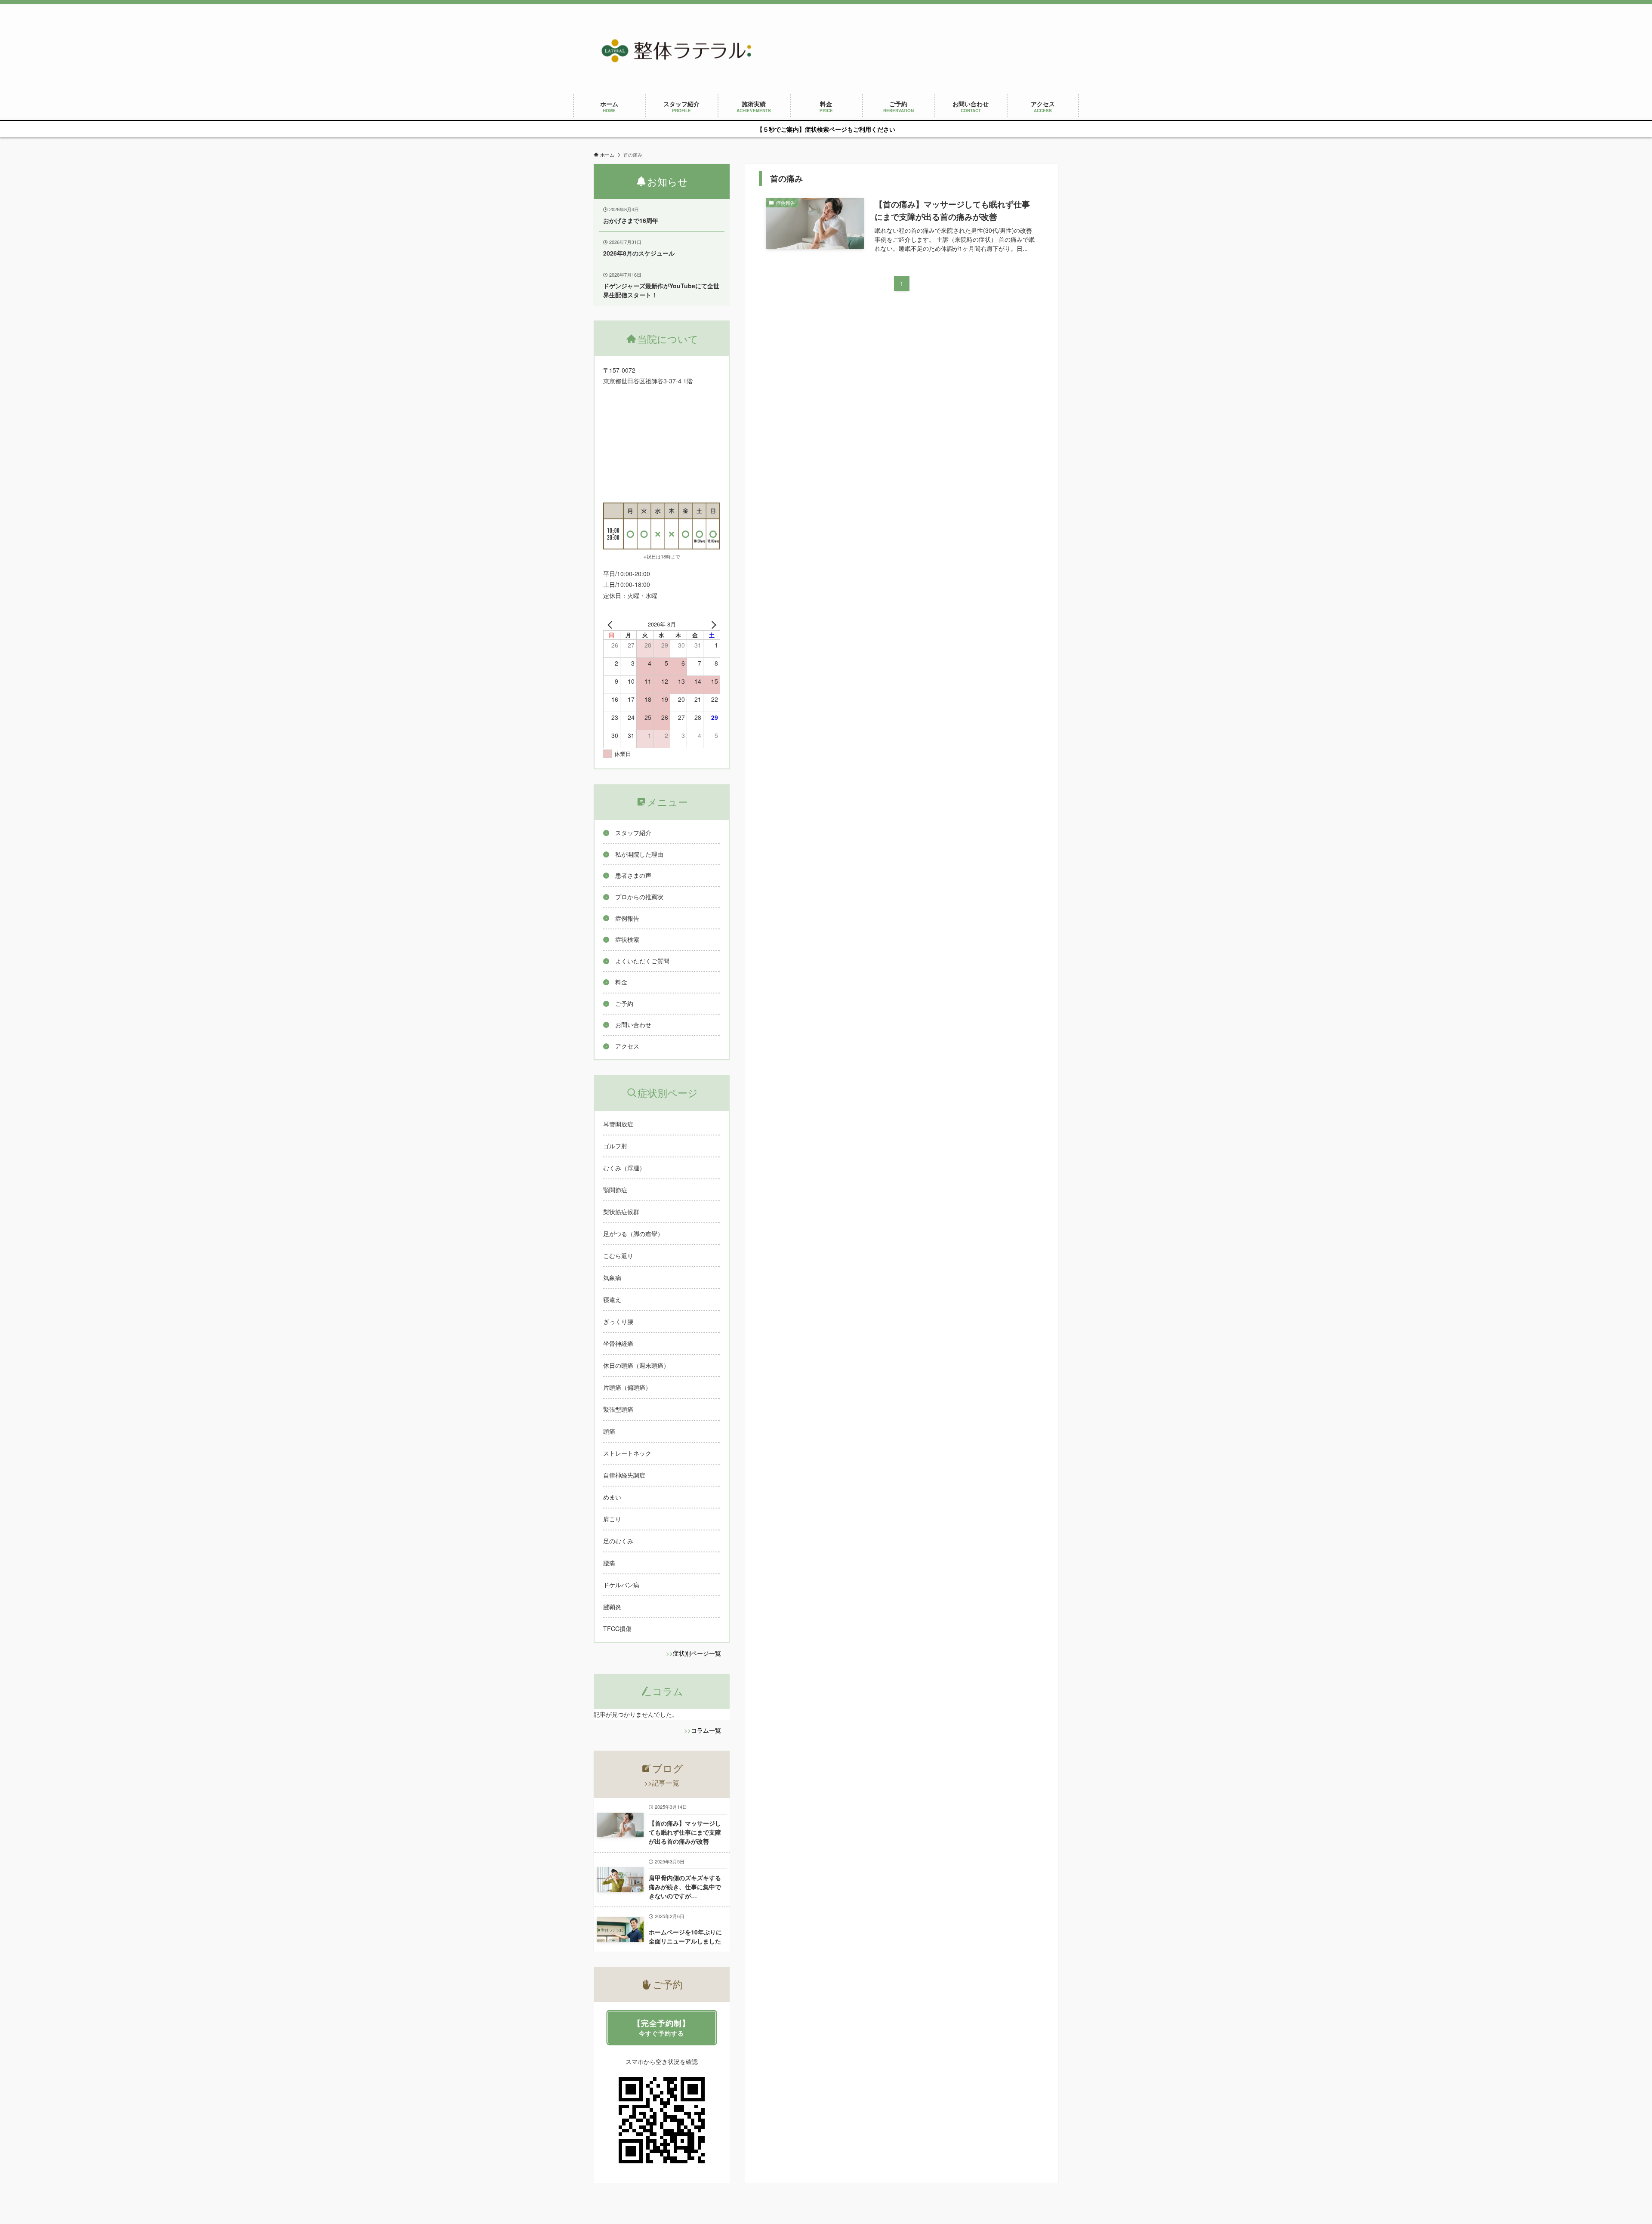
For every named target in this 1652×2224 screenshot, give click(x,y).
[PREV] (611, 624)
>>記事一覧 (662, 1783)
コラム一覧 (706, 1730)
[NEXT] (712, 624)
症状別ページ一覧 (697, 1653)
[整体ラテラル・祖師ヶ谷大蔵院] (676, 51)
